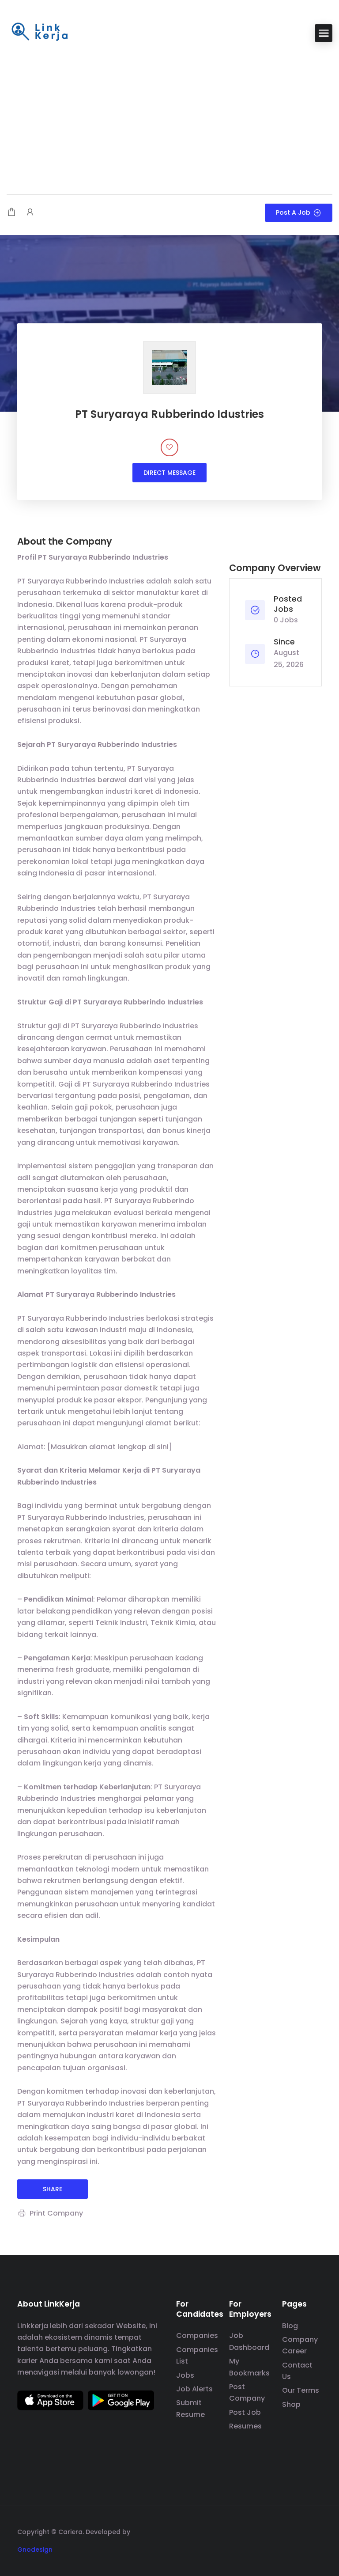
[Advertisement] (169, 119)
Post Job (245, 2412)
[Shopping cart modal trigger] (11, 213)
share (53, 2189)
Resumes (245, 2426)
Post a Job (293, 212)
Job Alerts (194, 2389)
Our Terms (301, 2390)
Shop (291, 2404)
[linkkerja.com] (40, 32)
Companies (197, 2335)
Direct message (169, 473)
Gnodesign (35, 2549)
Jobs (185, 2375)
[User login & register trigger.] (30, 213)
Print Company (56, 2213)
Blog (290, 2326)
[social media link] (314, 2531)
